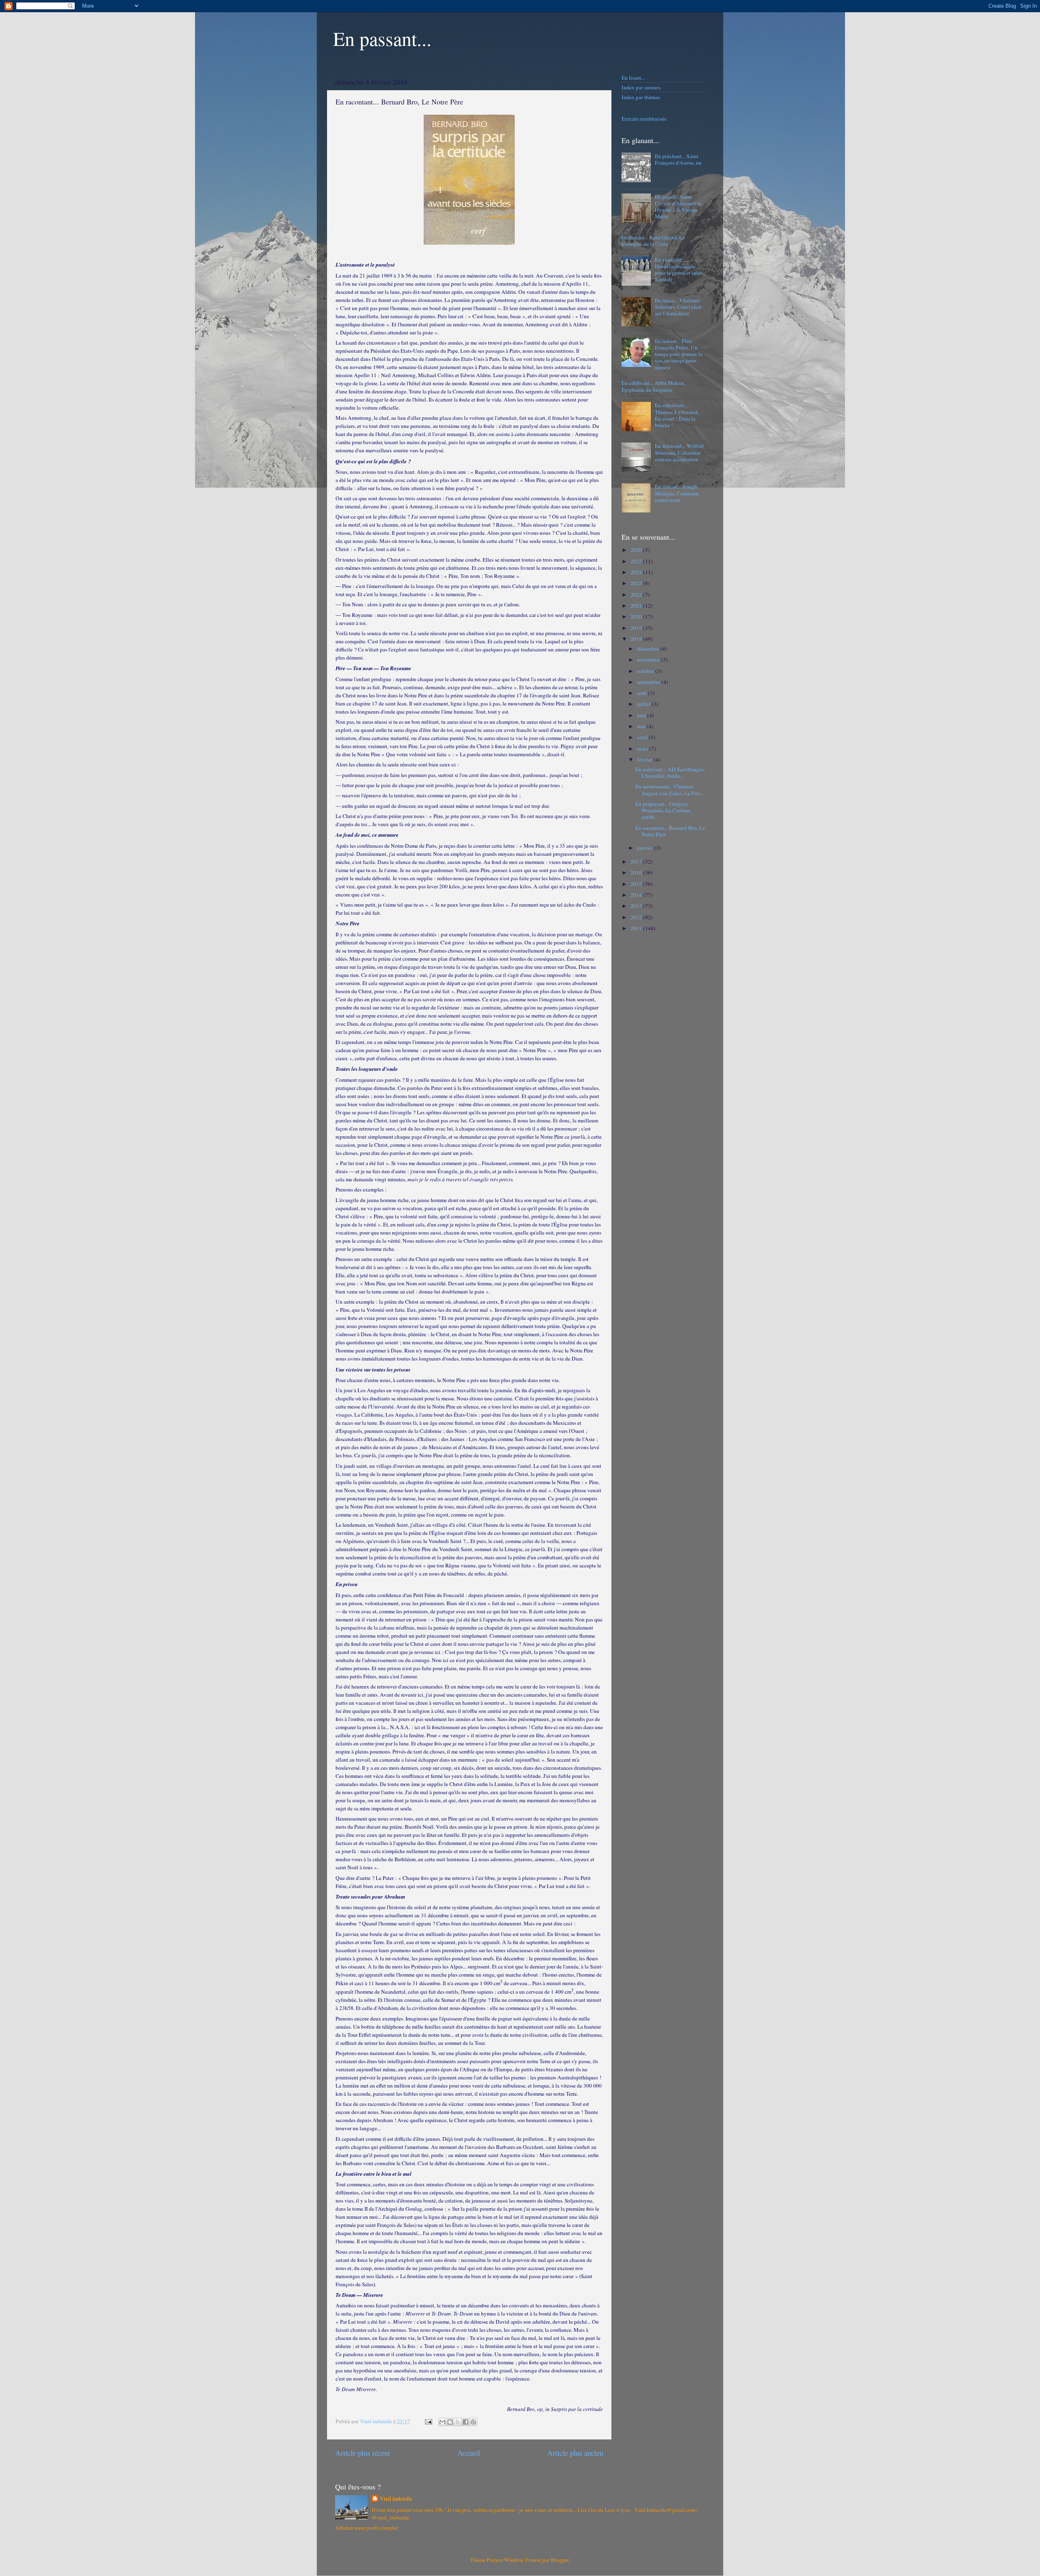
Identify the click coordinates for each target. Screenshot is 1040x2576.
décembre (649, 649)
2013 (637, 906)
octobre (646, 671)
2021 (637, 605)
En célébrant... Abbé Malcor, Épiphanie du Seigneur (653, 386)
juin (642, 715)
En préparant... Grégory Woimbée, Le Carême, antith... (663, 810)
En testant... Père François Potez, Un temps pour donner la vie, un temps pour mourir (679, 354)
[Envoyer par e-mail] (442, 2422)
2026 (637, 550)
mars (643, 749)
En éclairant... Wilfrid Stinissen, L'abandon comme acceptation (679, 452)
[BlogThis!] (450, 2422)
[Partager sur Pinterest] (473, 2422)
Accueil (469, 2453)
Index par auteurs (641, 87)
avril (643, 737)
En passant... (382, 38)
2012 (637, 917)
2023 (637, 583)
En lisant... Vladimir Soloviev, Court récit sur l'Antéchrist (678, 307)
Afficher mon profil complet (367, 2528)
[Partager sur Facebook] (466, 2422)
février (645, 760)
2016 (637, 872)
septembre (649, 682)
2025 (637, 561)
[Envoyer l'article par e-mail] (428, 2421)
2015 (637, 884)
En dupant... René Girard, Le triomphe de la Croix (653, 241)
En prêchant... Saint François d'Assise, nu (678, 159)
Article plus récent (363, 2453)
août (642, 693)
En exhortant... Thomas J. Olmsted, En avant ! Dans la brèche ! (677, 415)
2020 (637, 616)
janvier (646, 848)
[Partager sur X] (458, 2422)
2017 (637, 862)
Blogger (560, 2560)
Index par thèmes (641, 97)
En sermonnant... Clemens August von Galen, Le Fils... (669, 790)
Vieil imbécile (396, 2499)
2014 (637, 895)
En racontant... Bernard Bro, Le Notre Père (670, 831)
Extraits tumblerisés (644, 119)
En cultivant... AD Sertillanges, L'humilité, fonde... (670, 773)
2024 (637, 572)
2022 (637, 595)
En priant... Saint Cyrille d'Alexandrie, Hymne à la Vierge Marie (678, 207)
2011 (637, 928)
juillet (644, 704)
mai (642, 726)
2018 (637, 639)
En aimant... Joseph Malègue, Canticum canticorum (677, 493)
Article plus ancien (575, 2453)
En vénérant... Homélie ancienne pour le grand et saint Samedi (678, 270)
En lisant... (633, 78)
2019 (637, 628)
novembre (649, 660)
